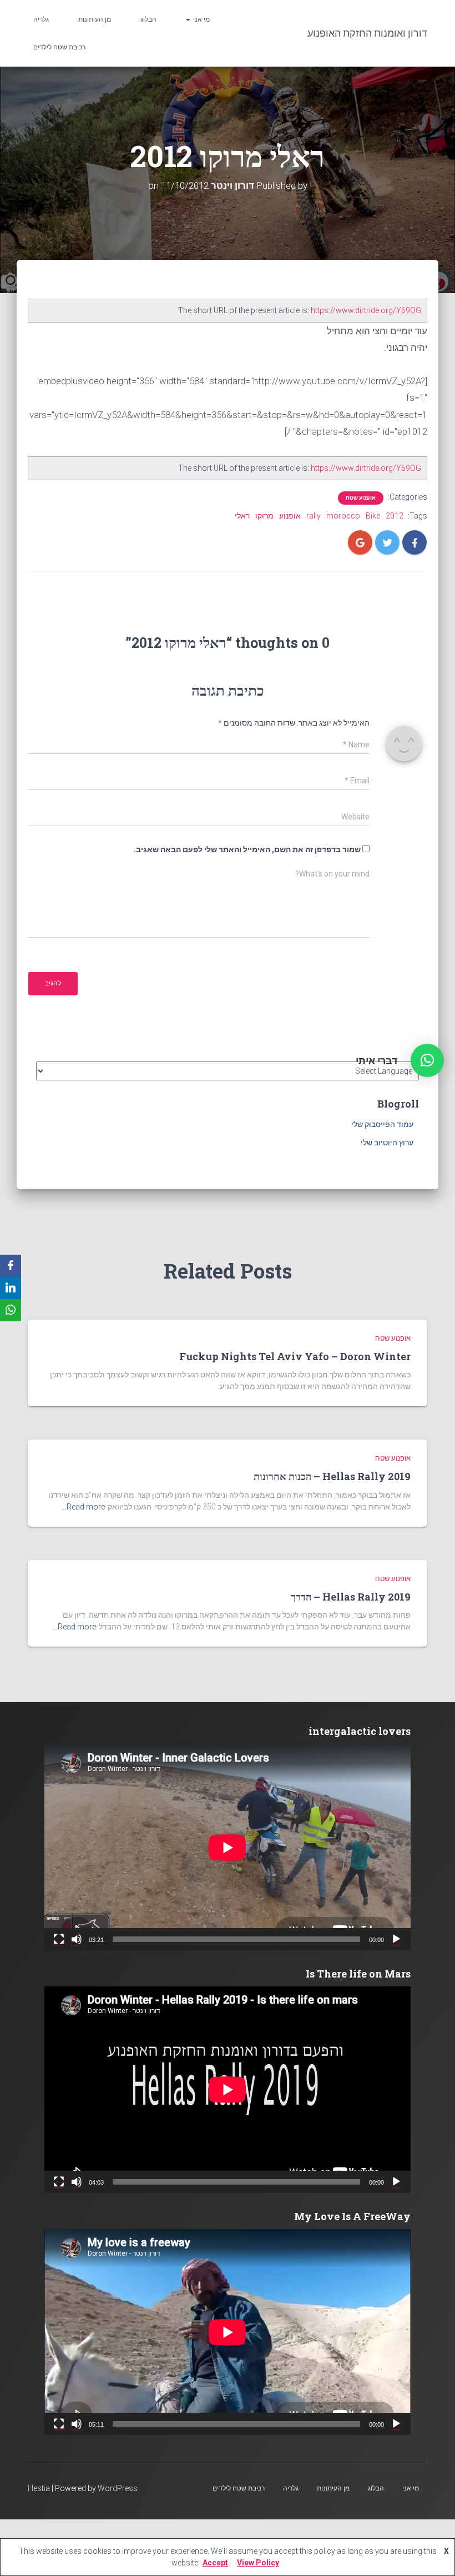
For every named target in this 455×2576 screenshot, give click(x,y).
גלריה (41, 19)
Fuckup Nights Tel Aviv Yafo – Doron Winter (295, 1356)
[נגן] (396, 1939)
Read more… (83, 1507)
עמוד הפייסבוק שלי (382, 1124)
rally (314, 516)
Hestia (39, 2488)
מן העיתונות (95, 19)
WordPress (118, 2488)
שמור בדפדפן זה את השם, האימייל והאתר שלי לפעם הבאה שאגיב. (247, 849)
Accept (215, 2563)
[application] (228, 1847)
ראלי (242, 516)
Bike (373, 516)
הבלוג (148, 19)
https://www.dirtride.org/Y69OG (366, 310)
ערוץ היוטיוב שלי (387, 1143)
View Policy (258, 2563)
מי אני (201, 19)
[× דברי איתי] (427, 1060)
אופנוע (290, 516)
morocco (343, 516)
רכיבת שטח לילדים (59, 47)
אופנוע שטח (361, 498)
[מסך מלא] (59, 1939)
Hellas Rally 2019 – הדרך (351, 1597)
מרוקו (264, 516)
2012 (395, 516)
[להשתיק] (77, 1939)
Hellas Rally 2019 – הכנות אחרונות (332, 1476)
